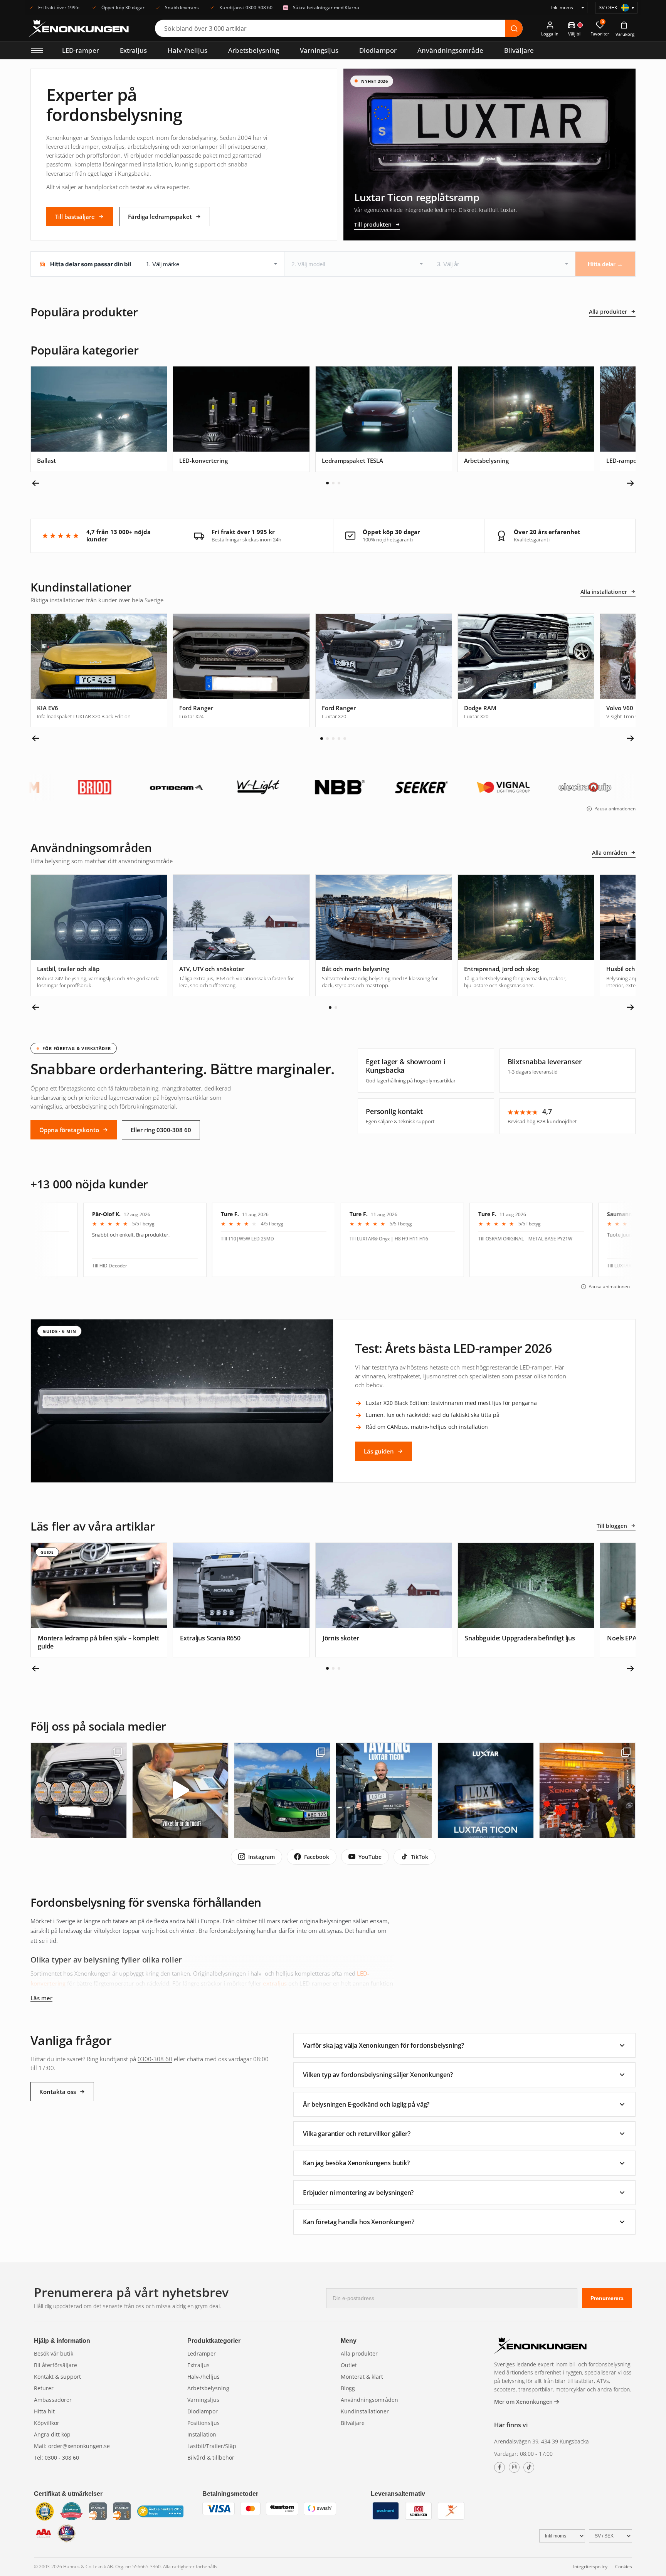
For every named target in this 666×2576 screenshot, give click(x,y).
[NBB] (233, 787)
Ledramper (202, 2353)
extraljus (275, 1983)
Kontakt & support (57, 2377)
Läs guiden (379, 1451)
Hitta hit (44, 2411)
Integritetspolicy (590, 2567)
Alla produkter (608, 312)
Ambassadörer (53, 2400)
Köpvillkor (47, 2423)
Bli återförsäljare (55, 2365)
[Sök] (514, 28)
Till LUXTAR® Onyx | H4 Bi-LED (500, 1266)
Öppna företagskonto (69, 1130)
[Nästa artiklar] (630, 1669)
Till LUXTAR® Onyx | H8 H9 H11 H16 (249, 1239)
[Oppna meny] (37, 50)
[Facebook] (499, 2467)
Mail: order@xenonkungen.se (72, 2446)
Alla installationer (604, 592)
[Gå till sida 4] (339, 739)
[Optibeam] (70, 787)
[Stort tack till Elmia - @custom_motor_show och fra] (587, 1790)
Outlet (349, 2365)
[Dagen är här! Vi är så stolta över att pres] (486, 1790)
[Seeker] (315, 787)
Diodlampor (378, 50)
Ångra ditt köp (52, 2434)
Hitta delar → (605, 264)
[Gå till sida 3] (339, 483)
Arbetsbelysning (254, 50)
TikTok (420, 1857)
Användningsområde (450, 50)
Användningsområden (369, 2400)
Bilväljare (519, 50)
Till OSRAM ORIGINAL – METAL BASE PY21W (385, 1239)
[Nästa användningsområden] (630, 1007)
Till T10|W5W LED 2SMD (107, 1239)
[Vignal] (397, 787)
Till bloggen (612, 1526)
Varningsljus (319, 50)
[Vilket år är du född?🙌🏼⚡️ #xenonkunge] (180, 1790)
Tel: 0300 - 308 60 (56, 2458)
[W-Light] (151, 787)
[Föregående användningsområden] (36, 1007)
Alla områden (610, 853)
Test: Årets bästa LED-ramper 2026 (453, 1348)
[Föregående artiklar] (36, 1669)
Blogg (348, 2388)
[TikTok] (529, 2467)
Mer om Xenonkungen (524, 2402)
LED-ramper (81, 50)
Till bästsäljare (75, 217)
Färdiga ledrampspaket (160, 217)
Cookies (624, 2567)
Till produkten (373, 224)
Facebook (317, 1857)
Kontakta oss (58, 2092)
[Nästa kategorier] (630, 483)
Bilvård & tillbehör (211, 2458)
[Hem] (540, 2347)
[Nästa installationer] (630, 738)
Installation (202, 2434)
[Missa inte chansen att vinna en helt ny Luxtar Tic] (384, 1790)
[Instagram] (514, 2467)
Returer (44, 2388)
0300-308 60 (155, 2059)
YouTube (370, 1857)
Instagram (262, 1857)
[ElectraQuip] (478, 787)
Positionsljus (203, 2423)
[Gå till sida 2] (333, 483)
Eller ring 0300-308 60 (161, 1130)
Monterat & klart (362, 2377)
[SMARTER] (560, 787)
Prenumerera (607, 2298)
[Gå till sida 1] (327, 483)
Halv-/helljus (188, 50)
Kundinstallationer (365, 2411)
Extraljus (133, 50)
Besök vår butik (54, 2353)
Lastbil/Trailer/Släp (212, 2446)
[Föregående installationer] (36, 738)
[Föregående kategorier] (36, 483)
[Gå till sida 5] (345, 739)
